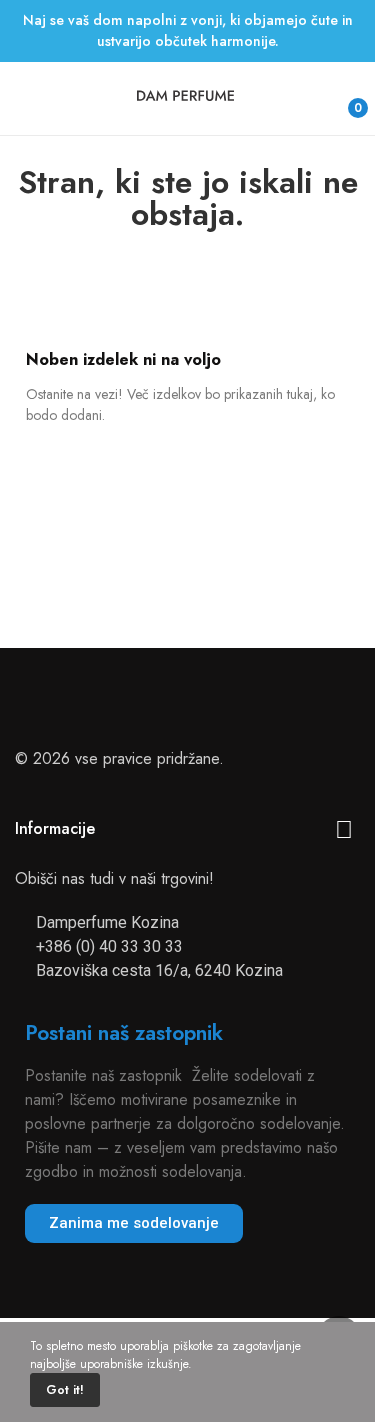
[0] (341, 99)
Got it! (65, 1390)
